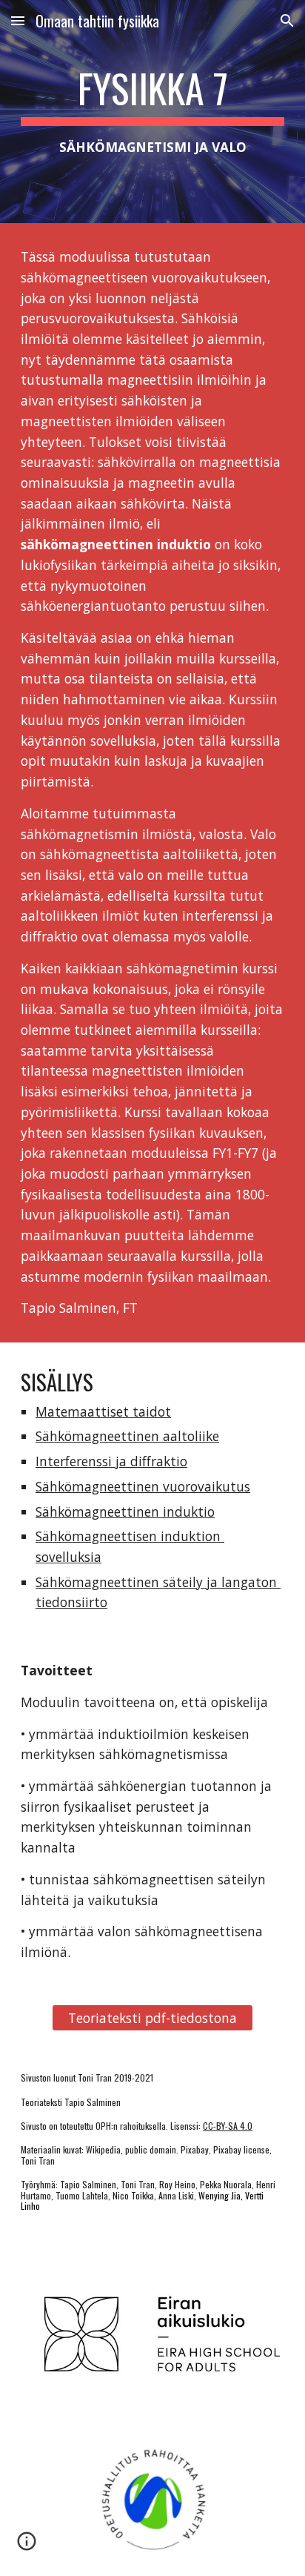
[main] (152, 112)
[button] (18, 20)
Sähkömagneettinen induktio (125, 1512)
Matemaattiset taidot (103, 1411)
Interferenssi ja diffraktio (111, 1461)
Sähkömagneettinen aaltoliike (127, 1436)
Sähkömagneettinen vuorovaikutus (143, 1486)
